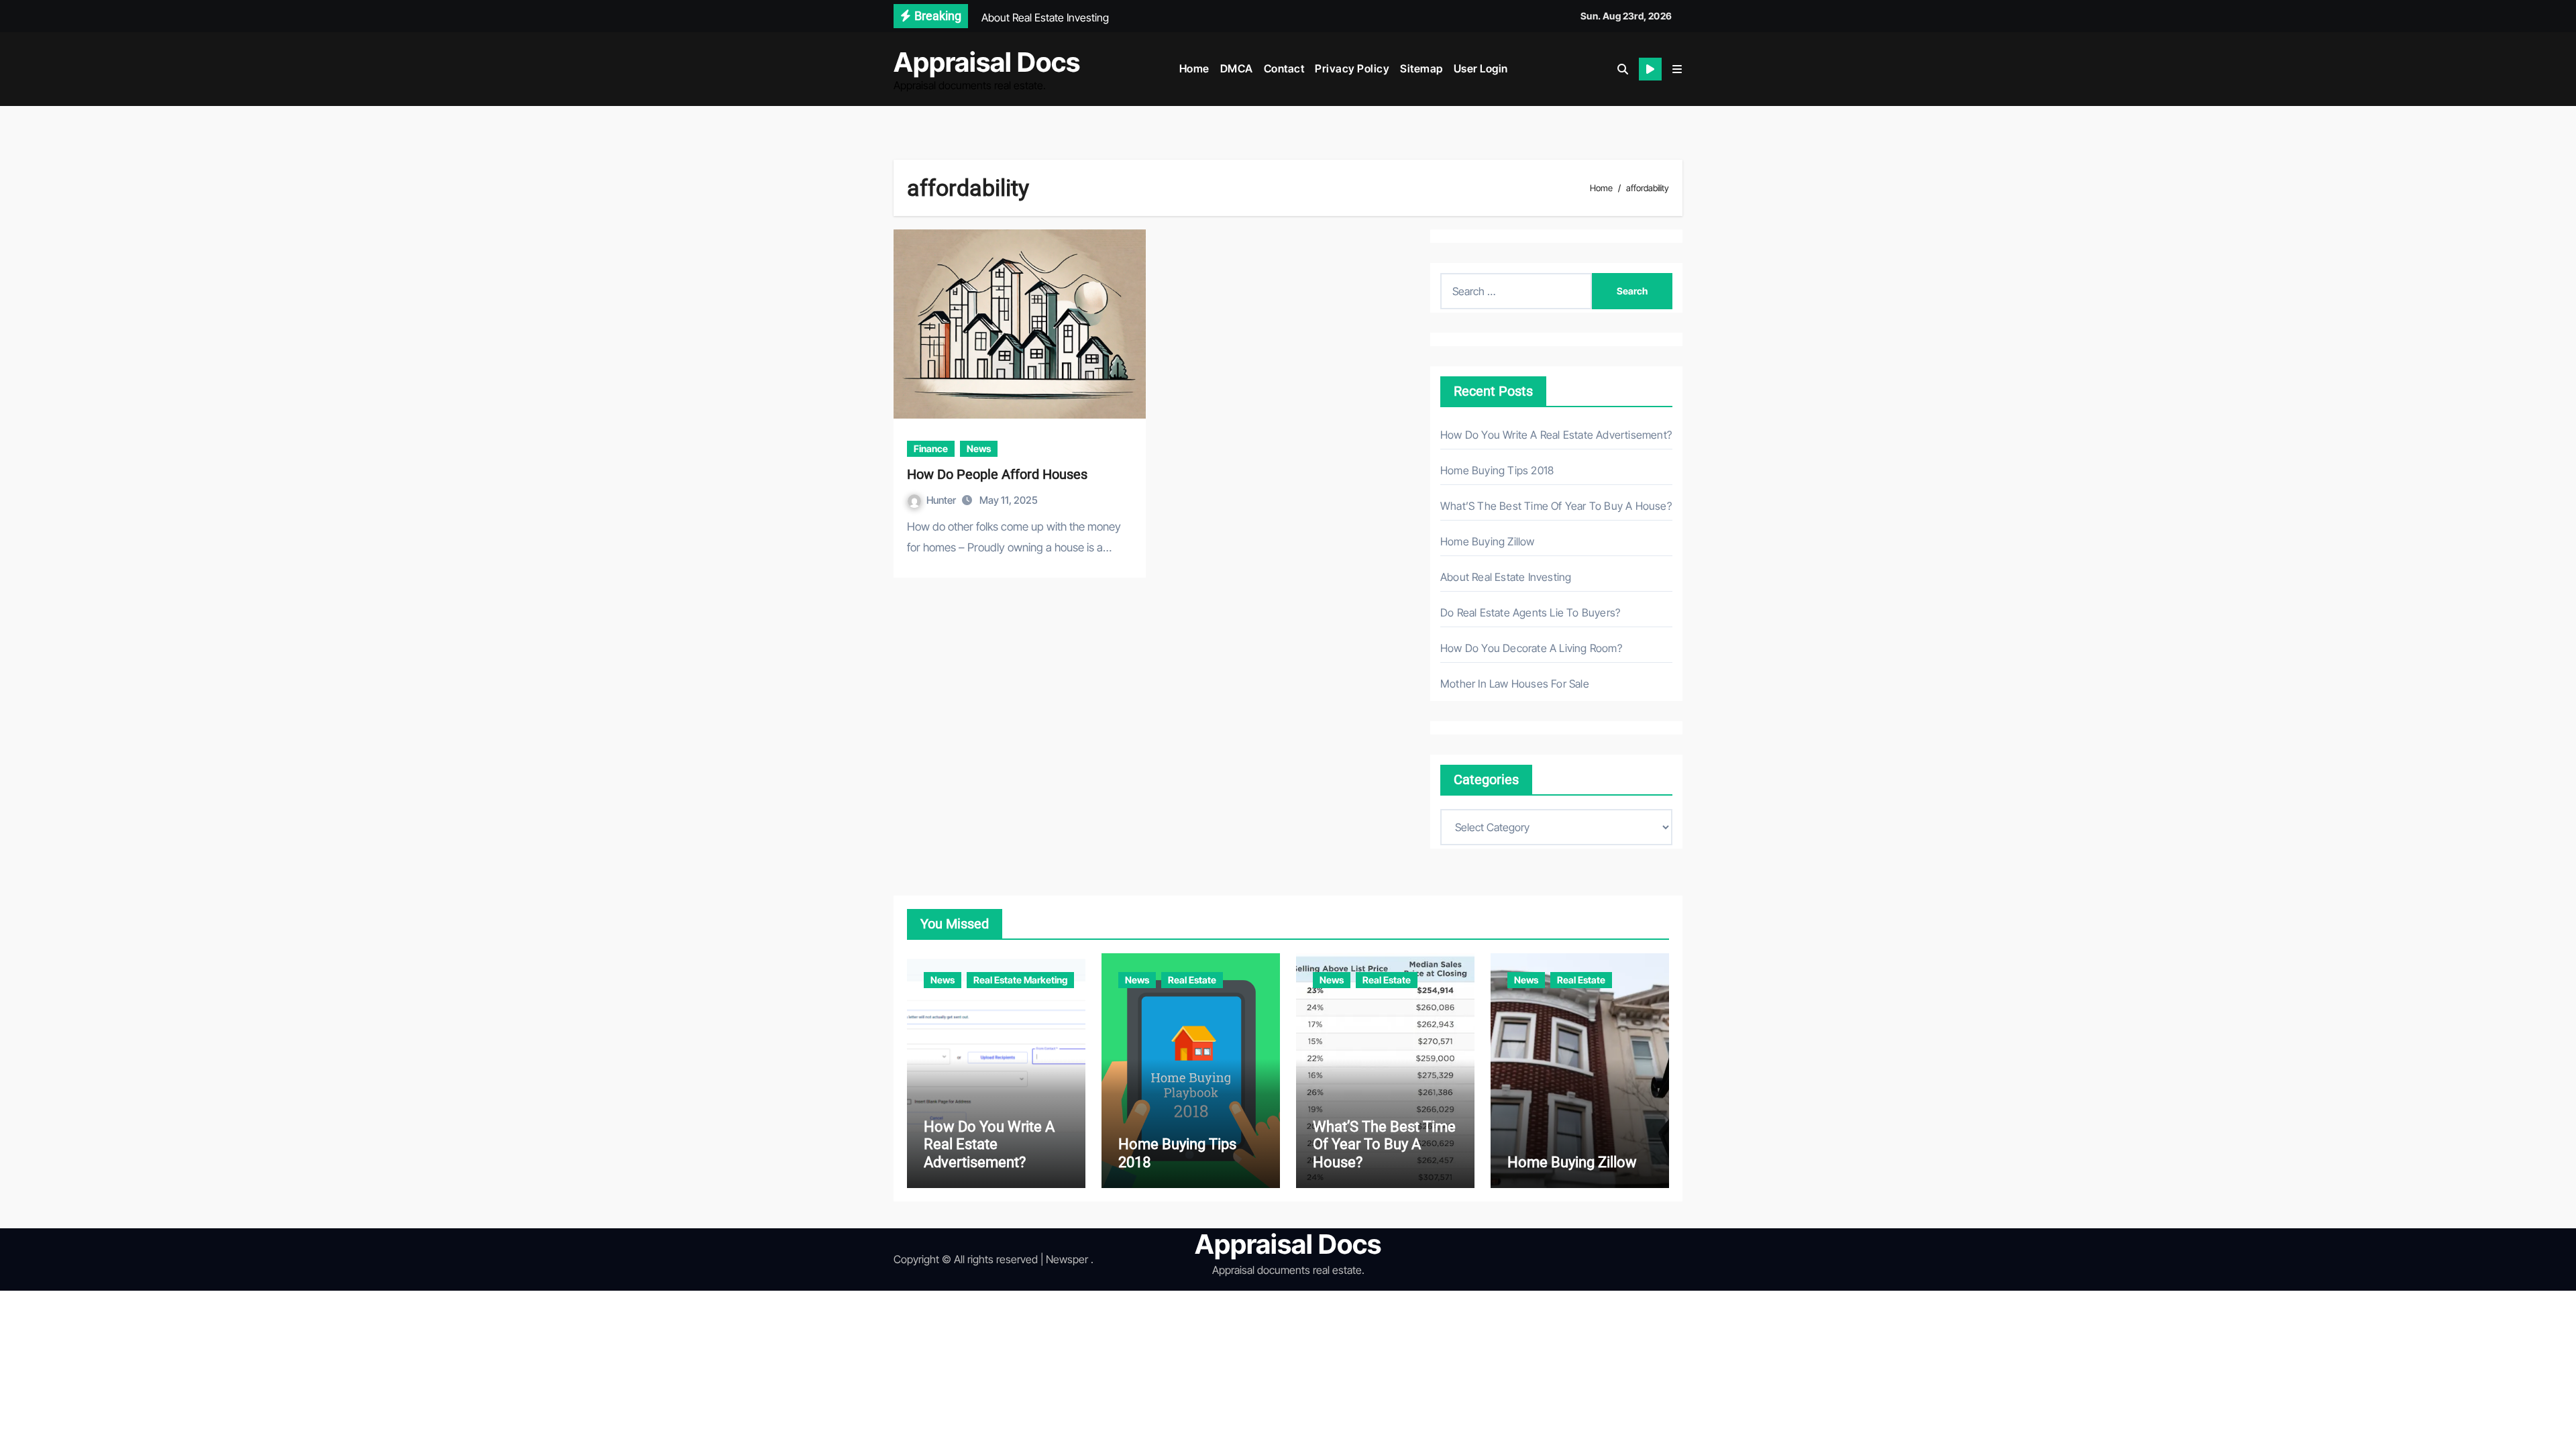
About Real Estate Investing (1506, 577)
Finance (931, 448)
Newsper (1067, 1259)
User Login (1481, 68)
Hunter (942, 500)
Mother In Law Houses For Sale (1515, 684)
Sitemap (1421, 68)
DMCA (1237, 68)
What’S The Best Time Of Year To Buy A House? (1556, 506)
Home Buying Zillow (1488, 541)
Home (1194, 68)
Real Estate (1192, 980)
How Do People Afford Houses (997, 474)
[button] (1677, 69)
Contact (1284, 68)
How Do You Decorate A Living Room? (1531, 648)
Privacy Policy (1352, 68)
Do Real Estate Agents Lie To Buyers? (1530, 612)
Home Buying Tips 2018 (1497, 470)
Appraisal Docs (987, 62)
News (979, 448)
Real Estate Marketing (1020, 980)
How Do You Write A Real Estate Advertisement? (1556, 435)
